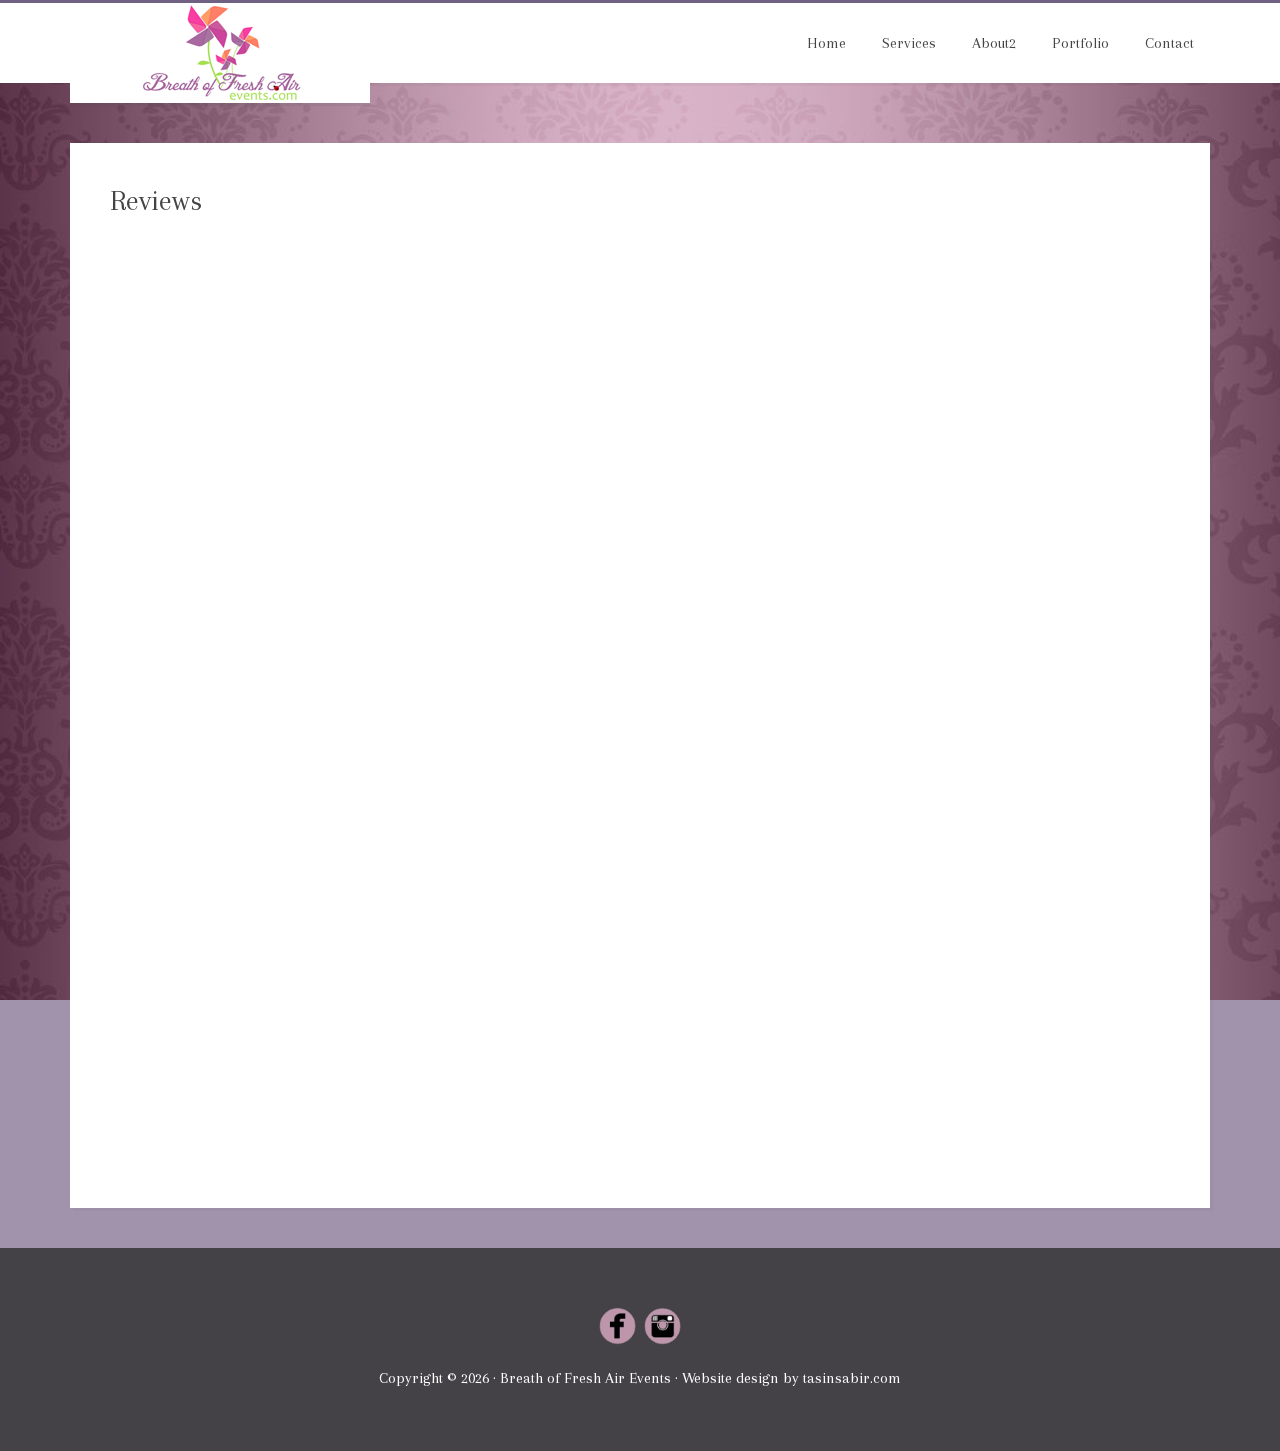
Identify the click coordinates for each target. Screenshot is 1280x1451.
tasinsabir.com (852, 1378)
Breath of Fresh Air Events (220, 53)
